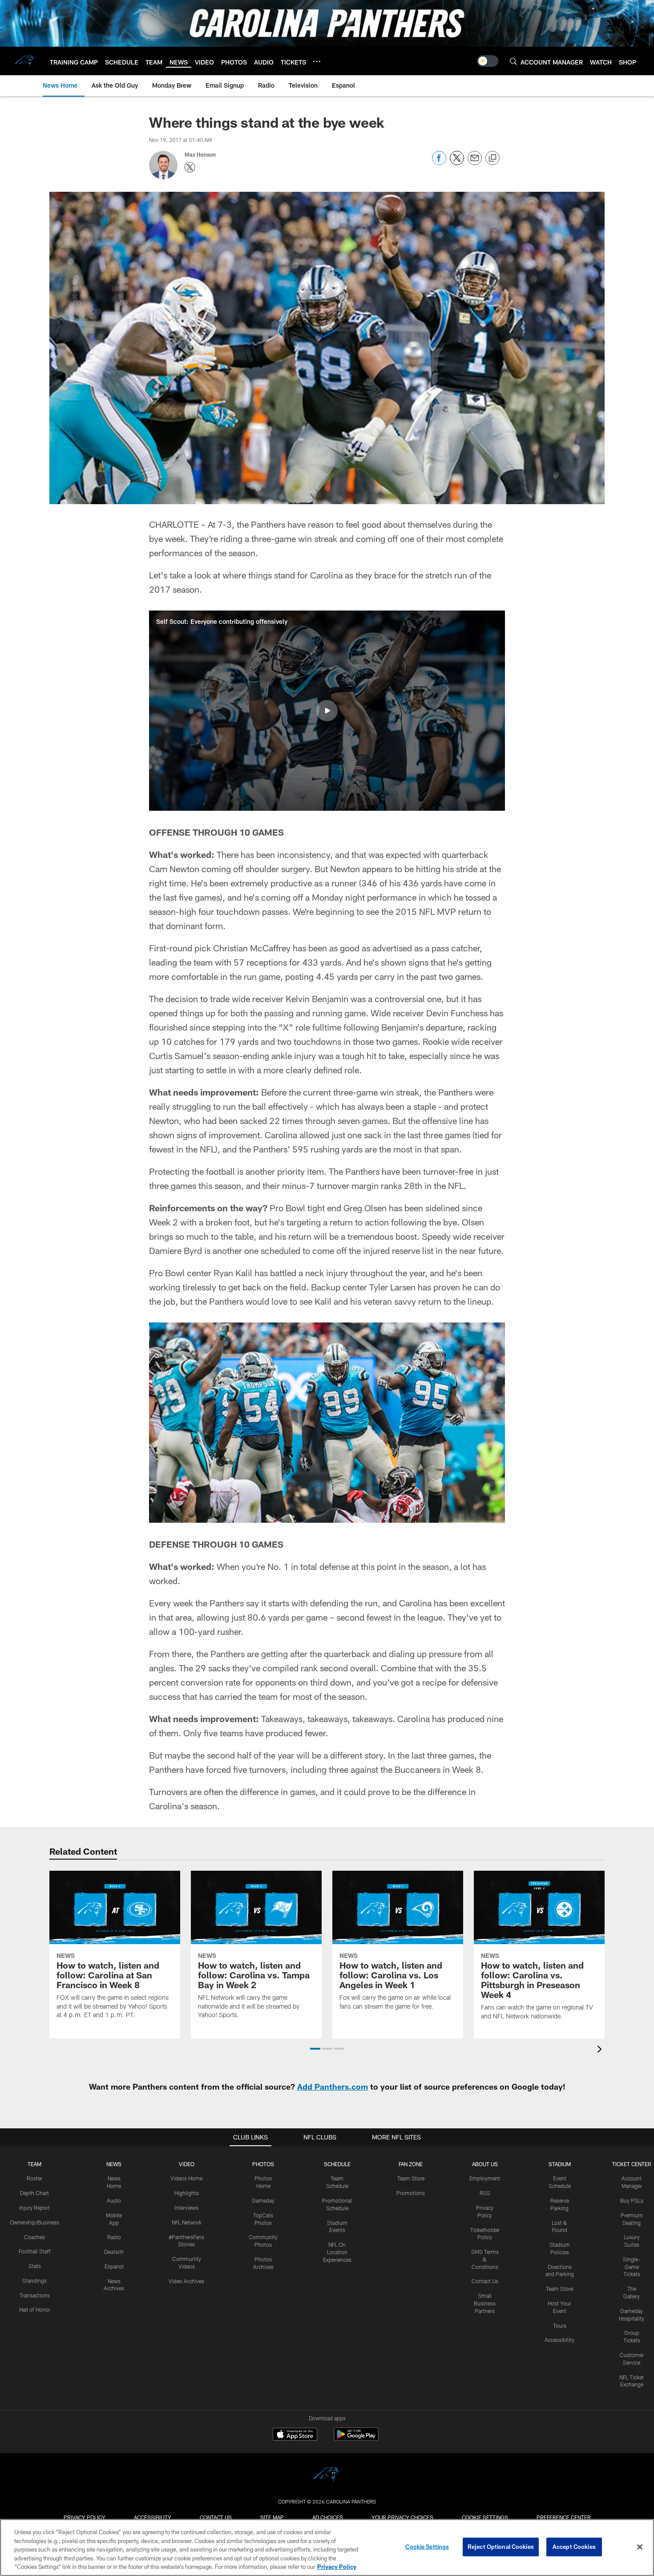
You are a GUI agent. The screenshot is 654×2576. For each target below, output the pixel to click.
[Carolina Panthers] (327, 2476)
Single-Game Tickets (632, 2267)
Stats (35, 2266)
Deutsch (114, 2252)
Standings (34, 2281)
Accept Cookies (574, 2547)
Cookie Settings (485, 2517)
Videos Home (186, 2178)
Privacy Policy (85, 2517)
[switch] (488, 61)
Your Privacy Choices (402, 2517)
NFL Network (187, 2222)
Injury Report (34, 2208)
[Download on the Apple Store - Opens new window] (295, 2435)
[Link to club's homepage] (25, 61)
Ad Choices (328, 2517)
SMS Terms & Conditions (485, 2259)
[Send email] (475, 163)
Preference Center (564, 2517)
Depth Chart (34, 2193)
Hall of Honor (35, 2309)
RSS (485, 2193)
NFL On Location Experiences (337, 2252)
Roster (34, 2178)
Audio (114, 2200)
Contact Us (485, 2281)
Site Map (272, 2517)
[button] (327, 711)
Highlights (187, 2193)
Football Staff (35, 2251)
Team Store (411, 2178)
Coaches (34, 2237)
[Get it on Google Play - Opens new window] (356, 2439)
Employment (485, 2178)
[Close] (640, 2547)
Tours (560, 2325)
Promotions (411, 2193)
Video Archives (186, 2281)
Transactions (35, 2295)
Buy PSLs (632, 2200)
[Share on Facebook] (439, 163)
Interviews (186, 2208)
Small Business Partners (485, 2303)
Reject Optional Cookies (501, 2547)
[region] (327, 2548)
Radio (114, 2237)
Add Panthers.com (333, 2087)
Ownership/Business (34, 2222)
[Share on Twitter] (457, 163)
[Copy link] (493, 158)
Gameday (263, 2200)
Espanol (114, 2266)
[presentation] (601, 2050)
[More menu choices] (317, 61)
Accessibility (559, 2340)
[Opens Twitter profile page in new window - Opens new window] (190, 167)
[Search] (513, 61)
